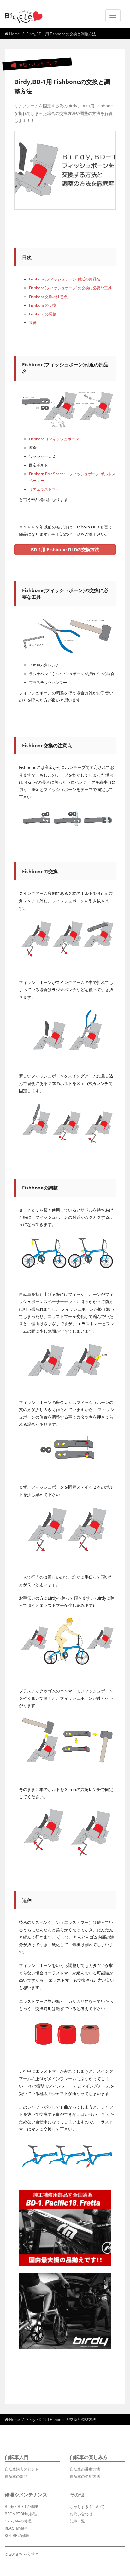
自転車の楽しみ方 (89, 2457)
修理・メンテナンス (38, 64)
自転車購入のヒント (22, 2469)
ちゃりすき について (87, 2507)
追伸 (33, 322)
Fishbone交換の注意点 (48, 297)
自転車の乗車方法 (85, 2469)
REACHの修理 (17, 2528)
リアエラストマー (44, 489)
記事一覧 (77, 2521)
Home (14, 34)
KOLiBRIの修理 (17, 2536)
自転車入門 (17, 2457)
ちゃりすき (29, 2554)
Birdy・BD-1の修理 (21, 2507)
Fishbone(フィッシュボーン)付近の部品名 (65, 279)
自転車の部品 (16, 2476)
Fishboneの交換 (43, 305)
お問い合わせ (81, 2514)
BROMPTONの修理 (21, 2514)
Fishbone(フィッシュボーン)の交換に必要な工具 (70, 288)
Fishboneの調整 (43, 314)
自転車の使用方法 (85, 2476)
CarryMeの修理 (18, 2521)
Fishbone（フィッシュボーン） (56, 439)
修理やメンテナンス (26, 2494)
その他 (77, 2494)
